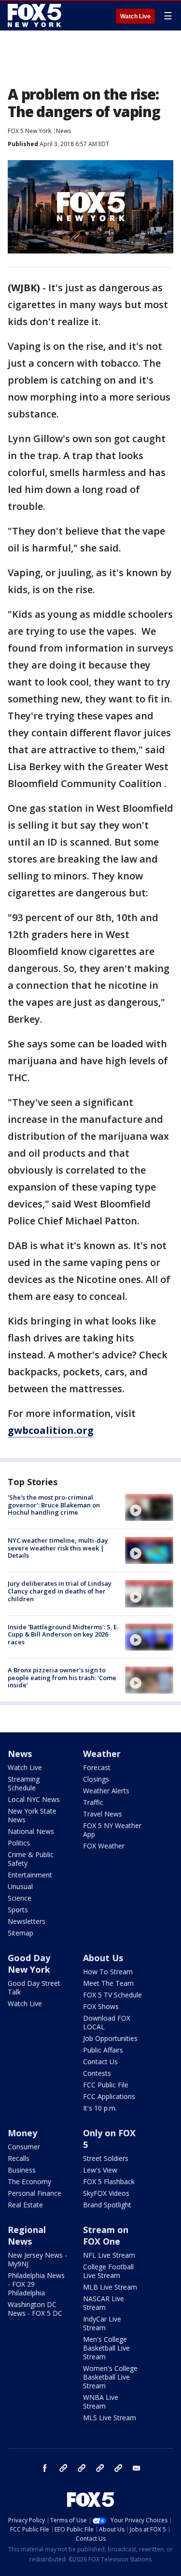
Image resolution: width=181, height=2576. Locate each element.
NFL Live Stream (109, 2255)
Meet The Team (108, 1983)
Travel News (103, 1814)
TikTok (82, 2468)
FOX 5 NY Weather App (112, 1830)
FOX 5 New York (29, 131)
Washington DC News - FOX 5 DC (35, 2309)
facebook (45, 2468)
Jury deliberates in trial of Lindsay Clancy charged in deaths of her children (60, 1591)
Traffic (93, 1802)
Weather (102, 1754)
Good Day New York (29, 1964)
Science (20, 1898)
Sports (18, 1910)
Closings (96, 1779)
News (63, 131)
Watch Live (135, 16)
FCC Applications (109, 2096)
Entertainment (30, 1875)
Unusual (20, 1886)
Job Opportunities (110, 2038)
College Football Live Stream (108, 2271)
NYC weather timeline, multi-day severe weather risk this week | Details (58, 1548)
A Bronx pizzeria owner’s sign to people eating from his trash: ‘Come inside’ (62, 1677)
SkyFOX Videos (106, 2193)
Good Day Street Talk (34, 1988)
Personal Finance (35, 2193)
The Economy (29, 2181)
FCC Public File (106, 2085)
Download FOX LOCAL (107, 2022)
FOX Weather (104, 1846)
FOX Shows (101, 2006)
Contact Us (100, 2062)
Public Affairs (103, 2050)
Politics (19, 1843)
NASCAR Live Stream (104, 2303)
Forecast (97, 1767)
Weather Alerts (106, 1791)
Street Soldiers (106, 2158)
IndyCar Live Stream (102, 2323)
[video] (149, 1507)
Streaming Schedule (24, 1783)
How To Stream (108, 1972)
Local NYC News (34, 1799)
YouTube (100, 2468)
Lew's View (100, 2170)
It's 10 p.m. (100, 2108)
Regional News (27, 2235)
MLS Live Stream (110, 2418)
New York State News (32, 1815)
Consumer (24, 2147)
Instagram (63, 2468)
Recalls (19, 2158)
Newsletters (27, 1921)
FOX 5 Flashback (109, 2181)
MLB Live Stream (110, 2287)
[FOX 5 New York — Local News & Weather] (36, 15)
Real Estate (25, 2205)
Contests (97, 2073)
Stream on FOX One (106, 2235)
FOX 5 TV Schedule (112, 1995)
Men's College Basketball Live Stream (106, 2348)
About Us (103, 1958)
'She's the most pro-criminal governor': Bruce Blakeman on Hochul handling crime (54, 1505)
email (137, 2468)
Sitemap (21, 1933)
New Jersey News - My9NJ (37, 2259)
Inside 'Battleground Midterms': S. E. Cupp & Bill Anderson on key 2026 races (63, 1634)
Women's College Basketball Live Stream (110, 2377)
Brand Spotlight (107, 2205)
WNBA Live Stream (101, 2402)
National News (31, 1831)
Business (22, 2170)
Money (22, 2133)
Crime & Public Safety (31, 1859)
